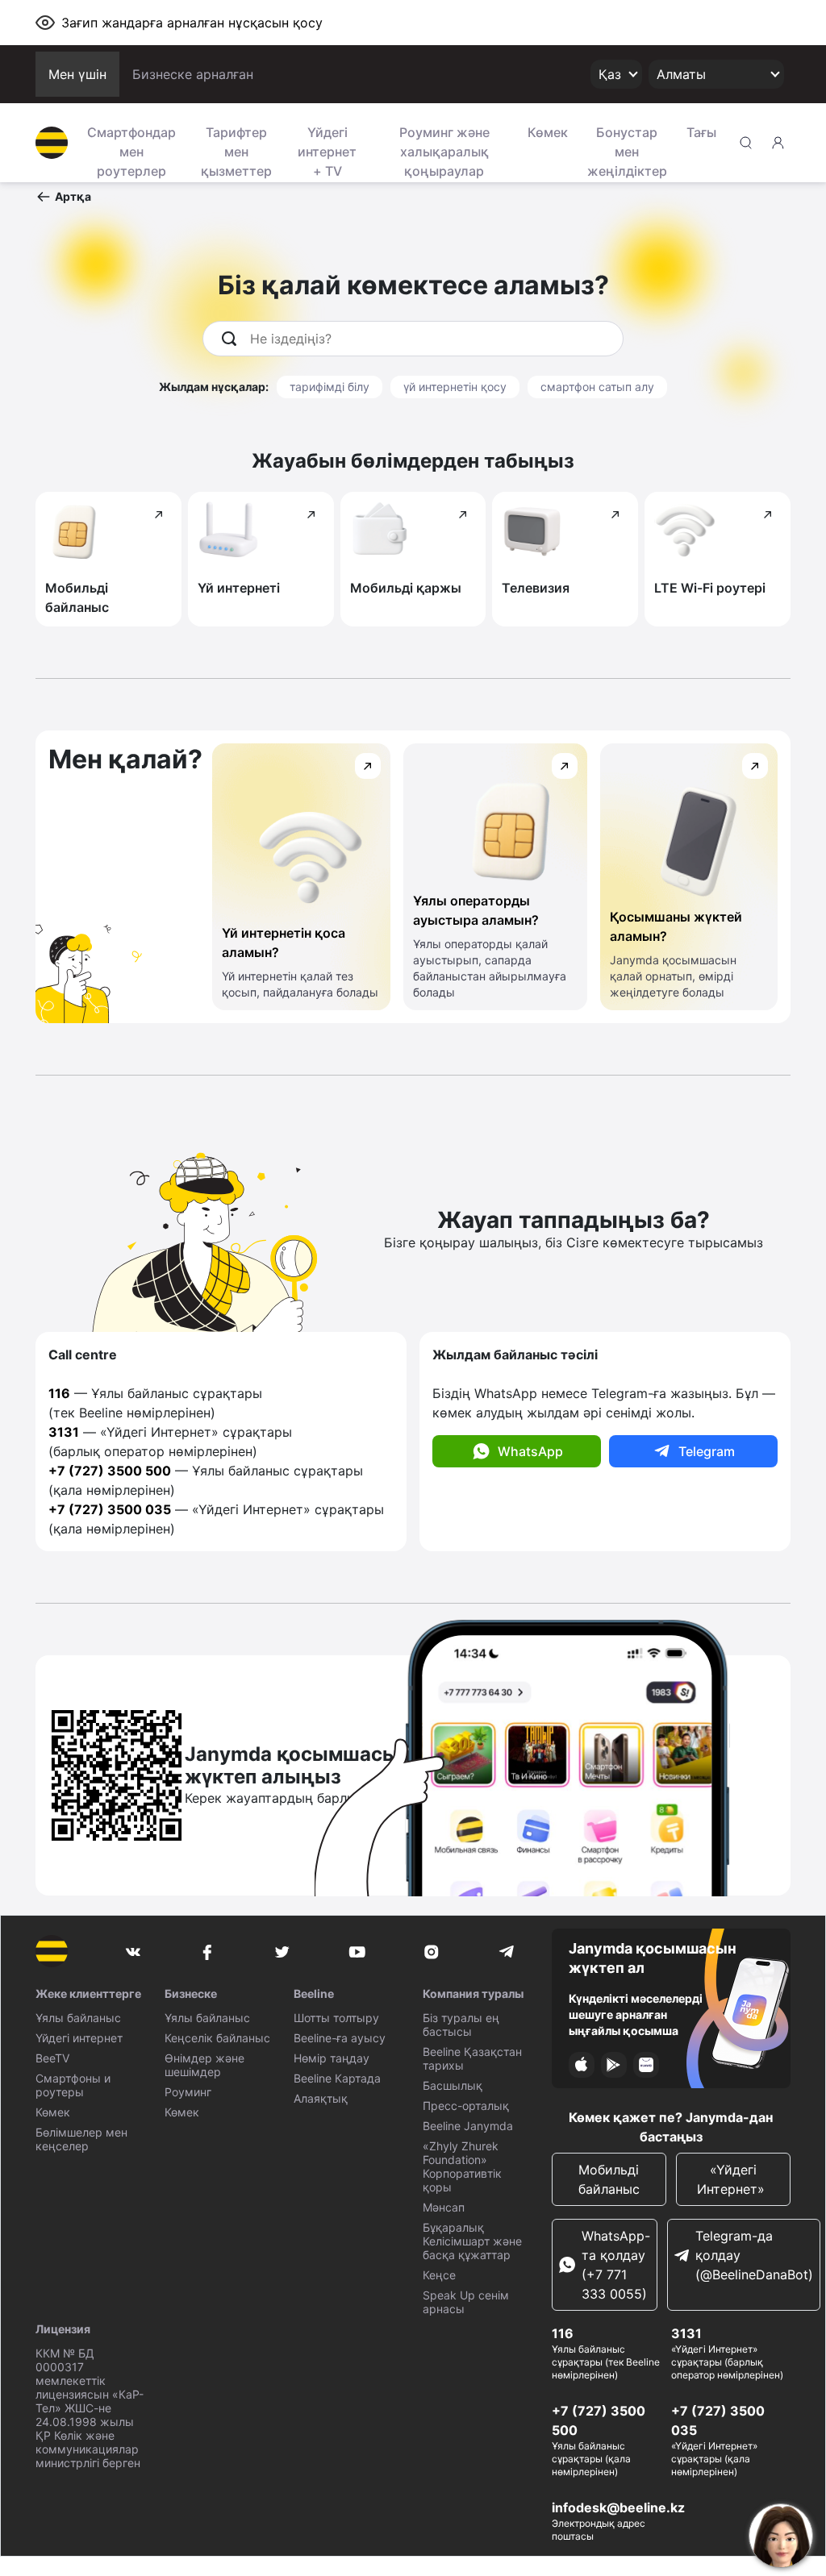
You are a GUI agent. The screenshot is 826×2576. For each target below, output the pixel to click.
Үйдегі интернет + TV (327, 150)
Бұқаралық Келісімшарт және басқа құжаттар (472, 2241)
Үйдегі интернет (79, 2038)
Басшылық (453, 2085)
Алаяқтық (321, 2098)
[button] (63, 197)
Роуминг (188, 2092)
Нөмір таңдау (332, 2058)
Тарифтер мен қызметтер (236, 150)
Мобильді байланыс (609, 2179)
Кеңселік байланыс (217, 2038)
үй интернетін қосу (455, 387)
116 (563, 2333)
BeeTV (52, 2058)
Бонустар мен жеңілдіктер (627, 150)
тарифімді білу (330, 387)
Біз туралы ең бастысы (461, 2025)
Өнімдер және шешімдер (204, 2065)
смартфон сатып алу (597, 387)
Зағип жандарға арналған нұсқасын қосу (192, 23)
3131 (686, 2333)
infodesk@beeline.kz (618, 2507)
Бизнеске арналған (193, 74)
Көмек (548, 132)
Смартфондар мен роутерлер (131, 150)
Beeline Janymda (468, 2126)
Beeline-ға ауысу (340, 2038)
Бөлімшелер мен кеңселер (81, 2139)
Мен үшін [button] (77, 74)
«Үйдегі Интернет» (733, 2179)
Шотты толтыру (336, 2018)
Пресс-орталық (466, 2106)
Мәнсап (444, 2207)
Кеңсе (439, 2275)
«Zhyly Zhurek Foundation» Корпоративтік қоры (462, 2166)
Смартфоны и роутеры (73, 2085)
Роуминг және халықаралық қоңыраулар (444, 150)
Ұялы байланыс (78, 2018)
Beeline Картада (337, 2078)
